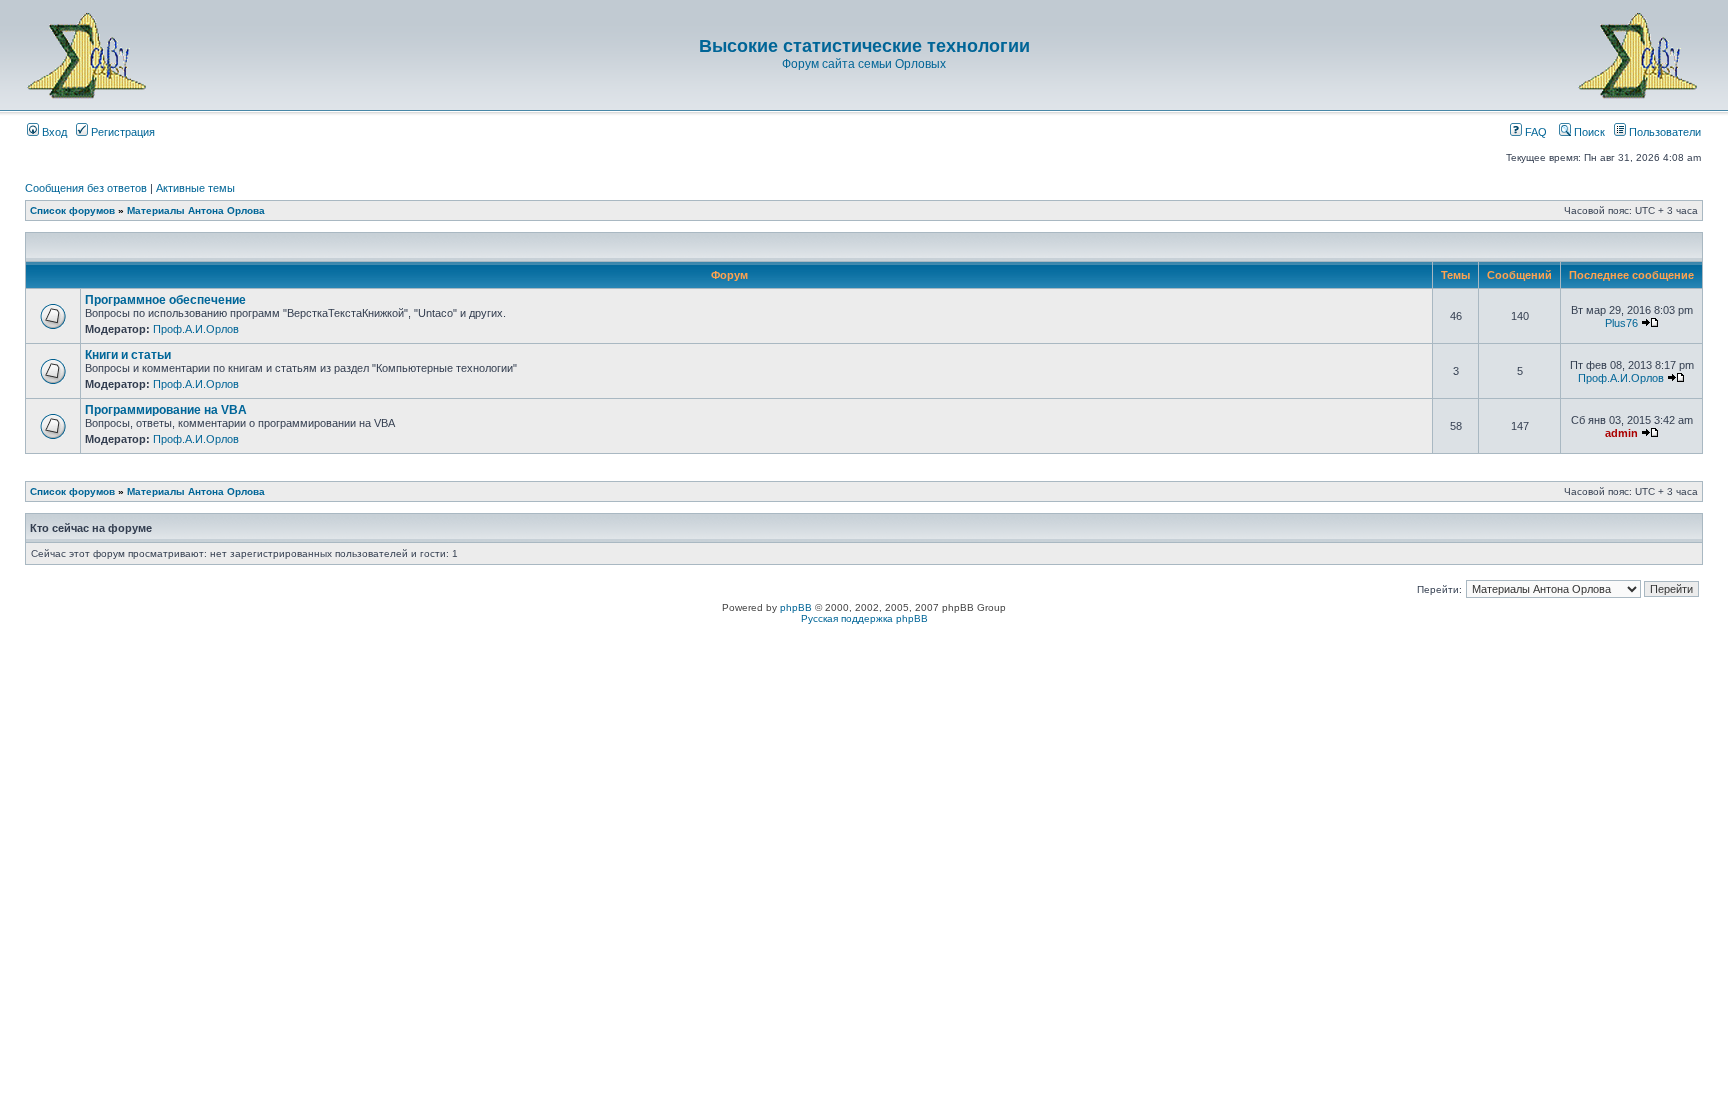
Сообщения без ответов (86, 188)
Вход (53, 132)
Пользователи (1663, 132)
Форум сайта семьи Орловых (864, 64)
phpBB (796, 607)
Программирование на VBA (166, 410)
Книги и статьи (128, 355)
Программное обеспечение (165, 300)
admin (1621, 433)
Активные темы (195, 188)
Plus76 (1621, 323)
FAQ (1534, 132)
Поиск (1588, 132)
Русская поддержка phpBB (864, 618)
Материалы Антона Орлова (196, 210)
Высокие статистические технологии (864, 46)
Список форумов (72, 210)
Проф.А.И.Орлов (196, 329)
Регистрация (121, 132)
